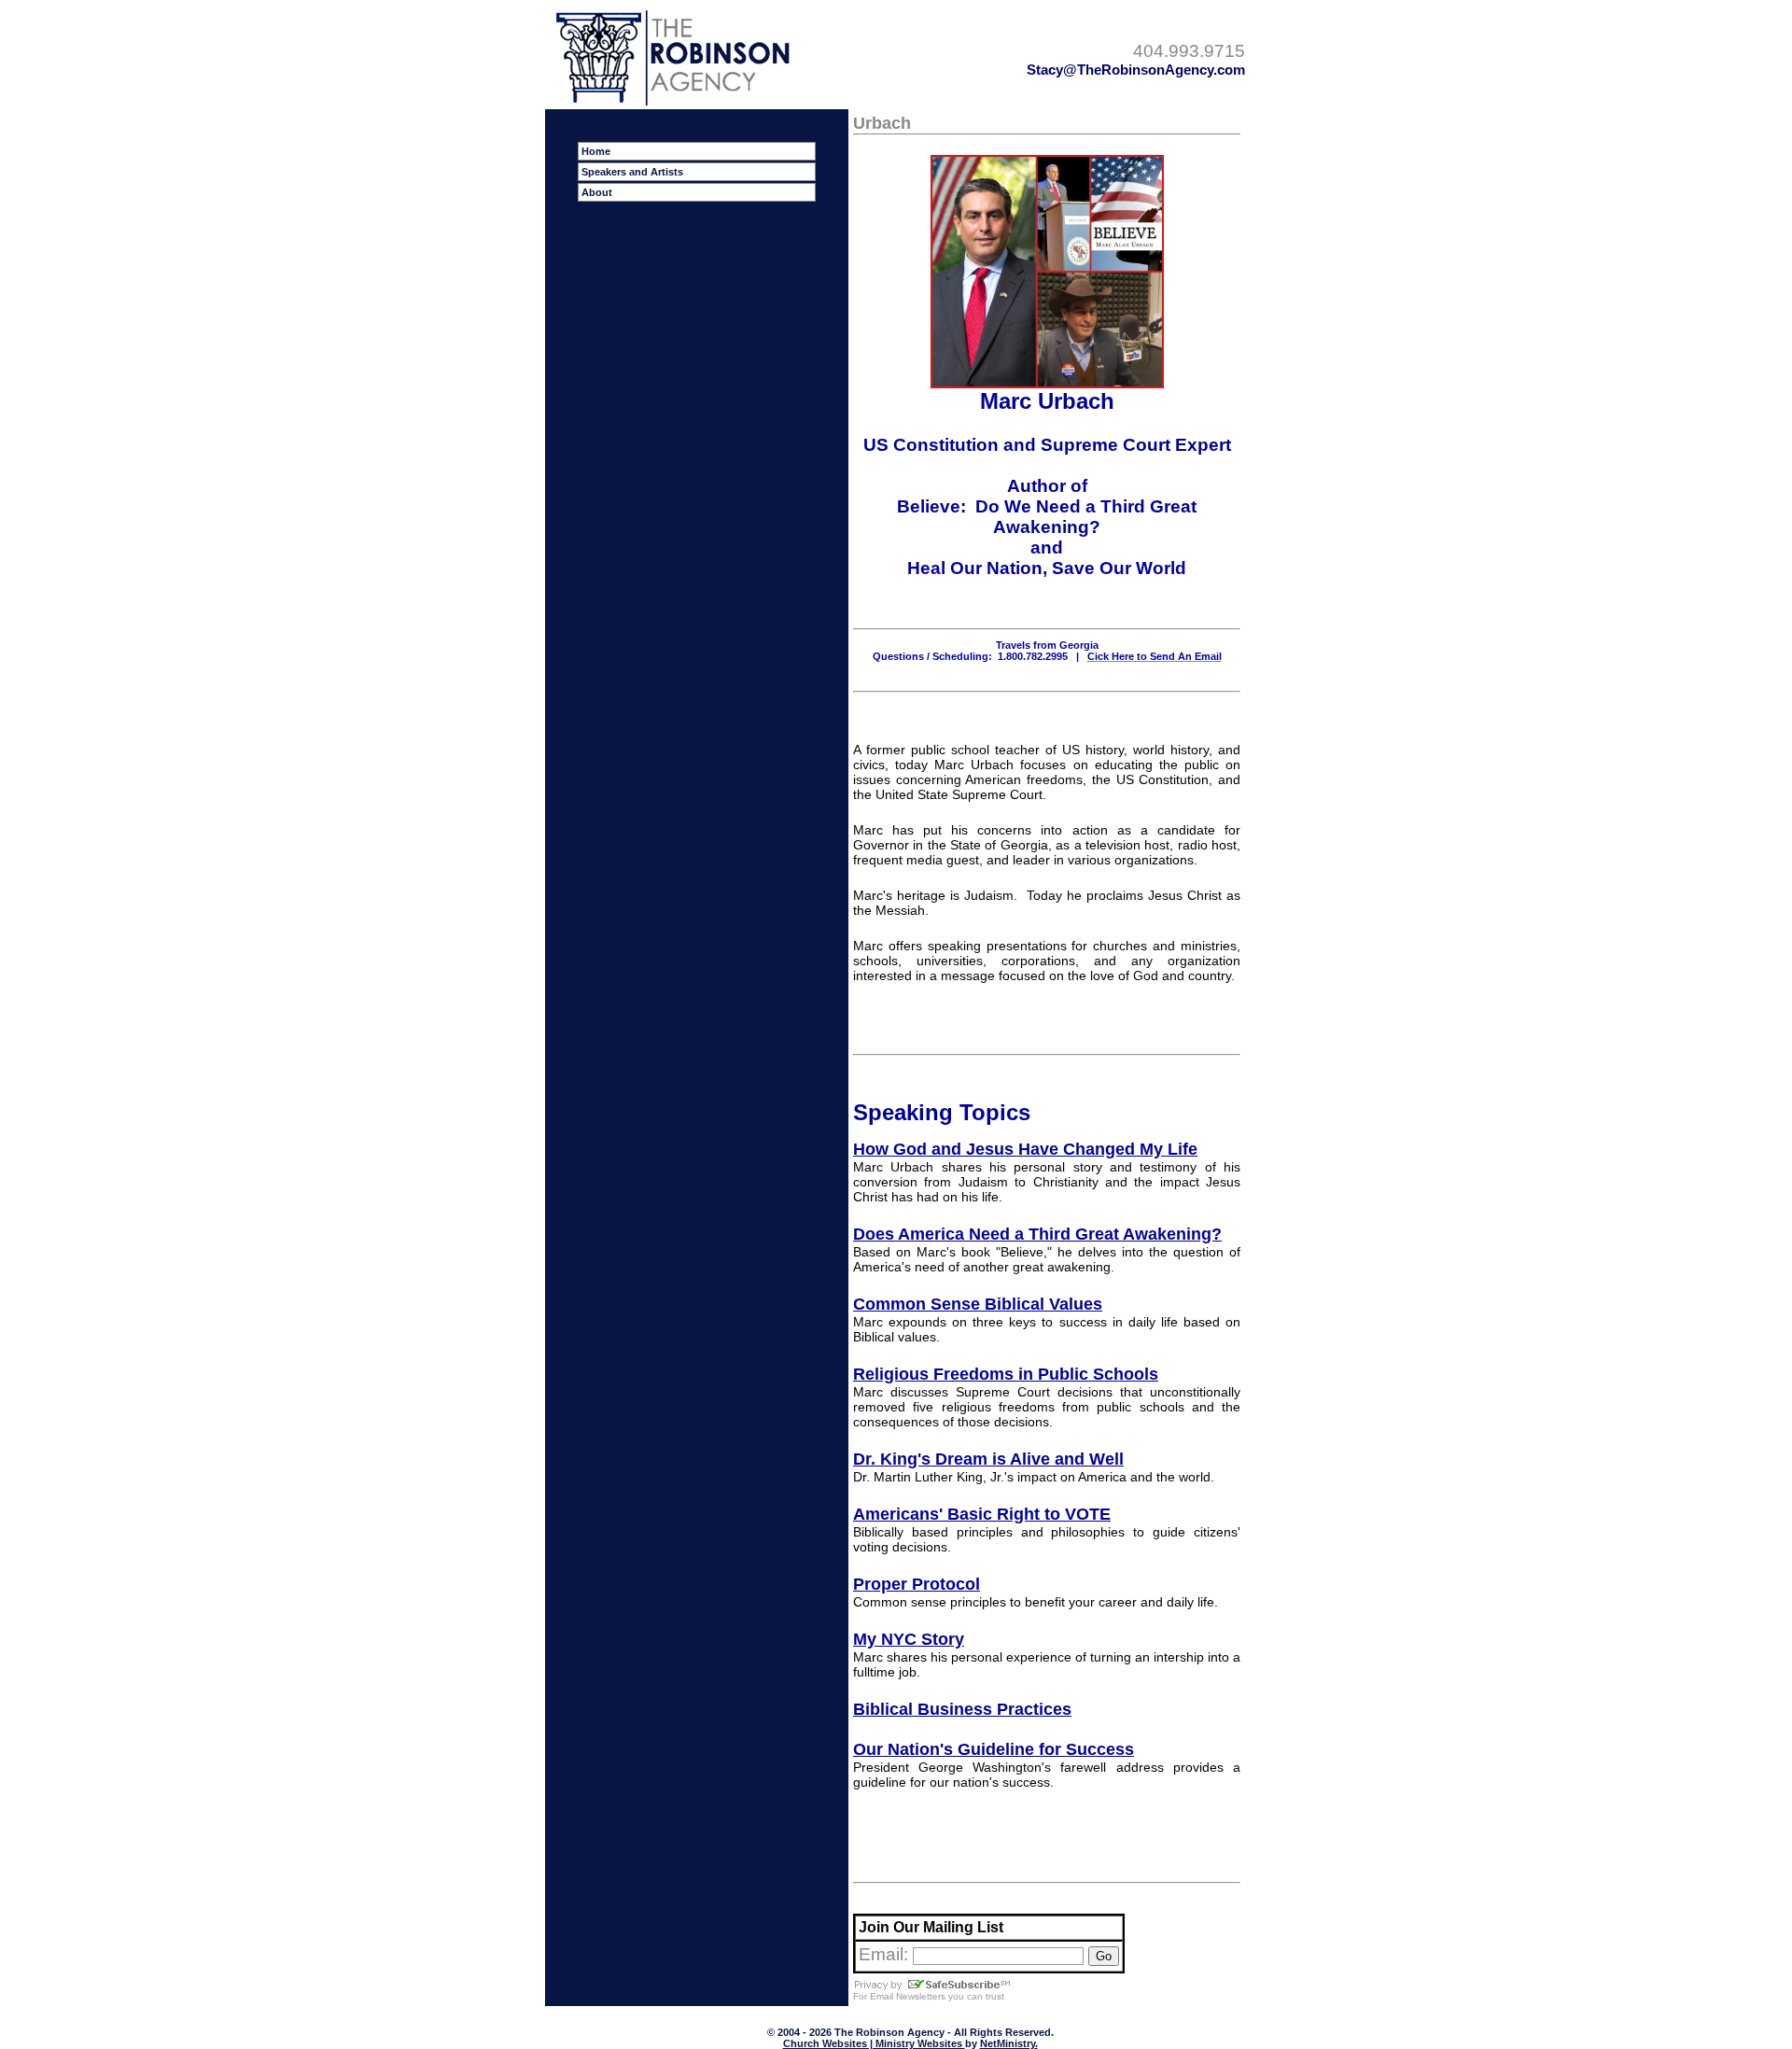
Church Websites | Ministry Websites (874, 2043)
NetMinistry (1008, 2043)
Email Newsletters (908, 1996)
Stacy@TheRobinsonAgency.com (1136, 70)
